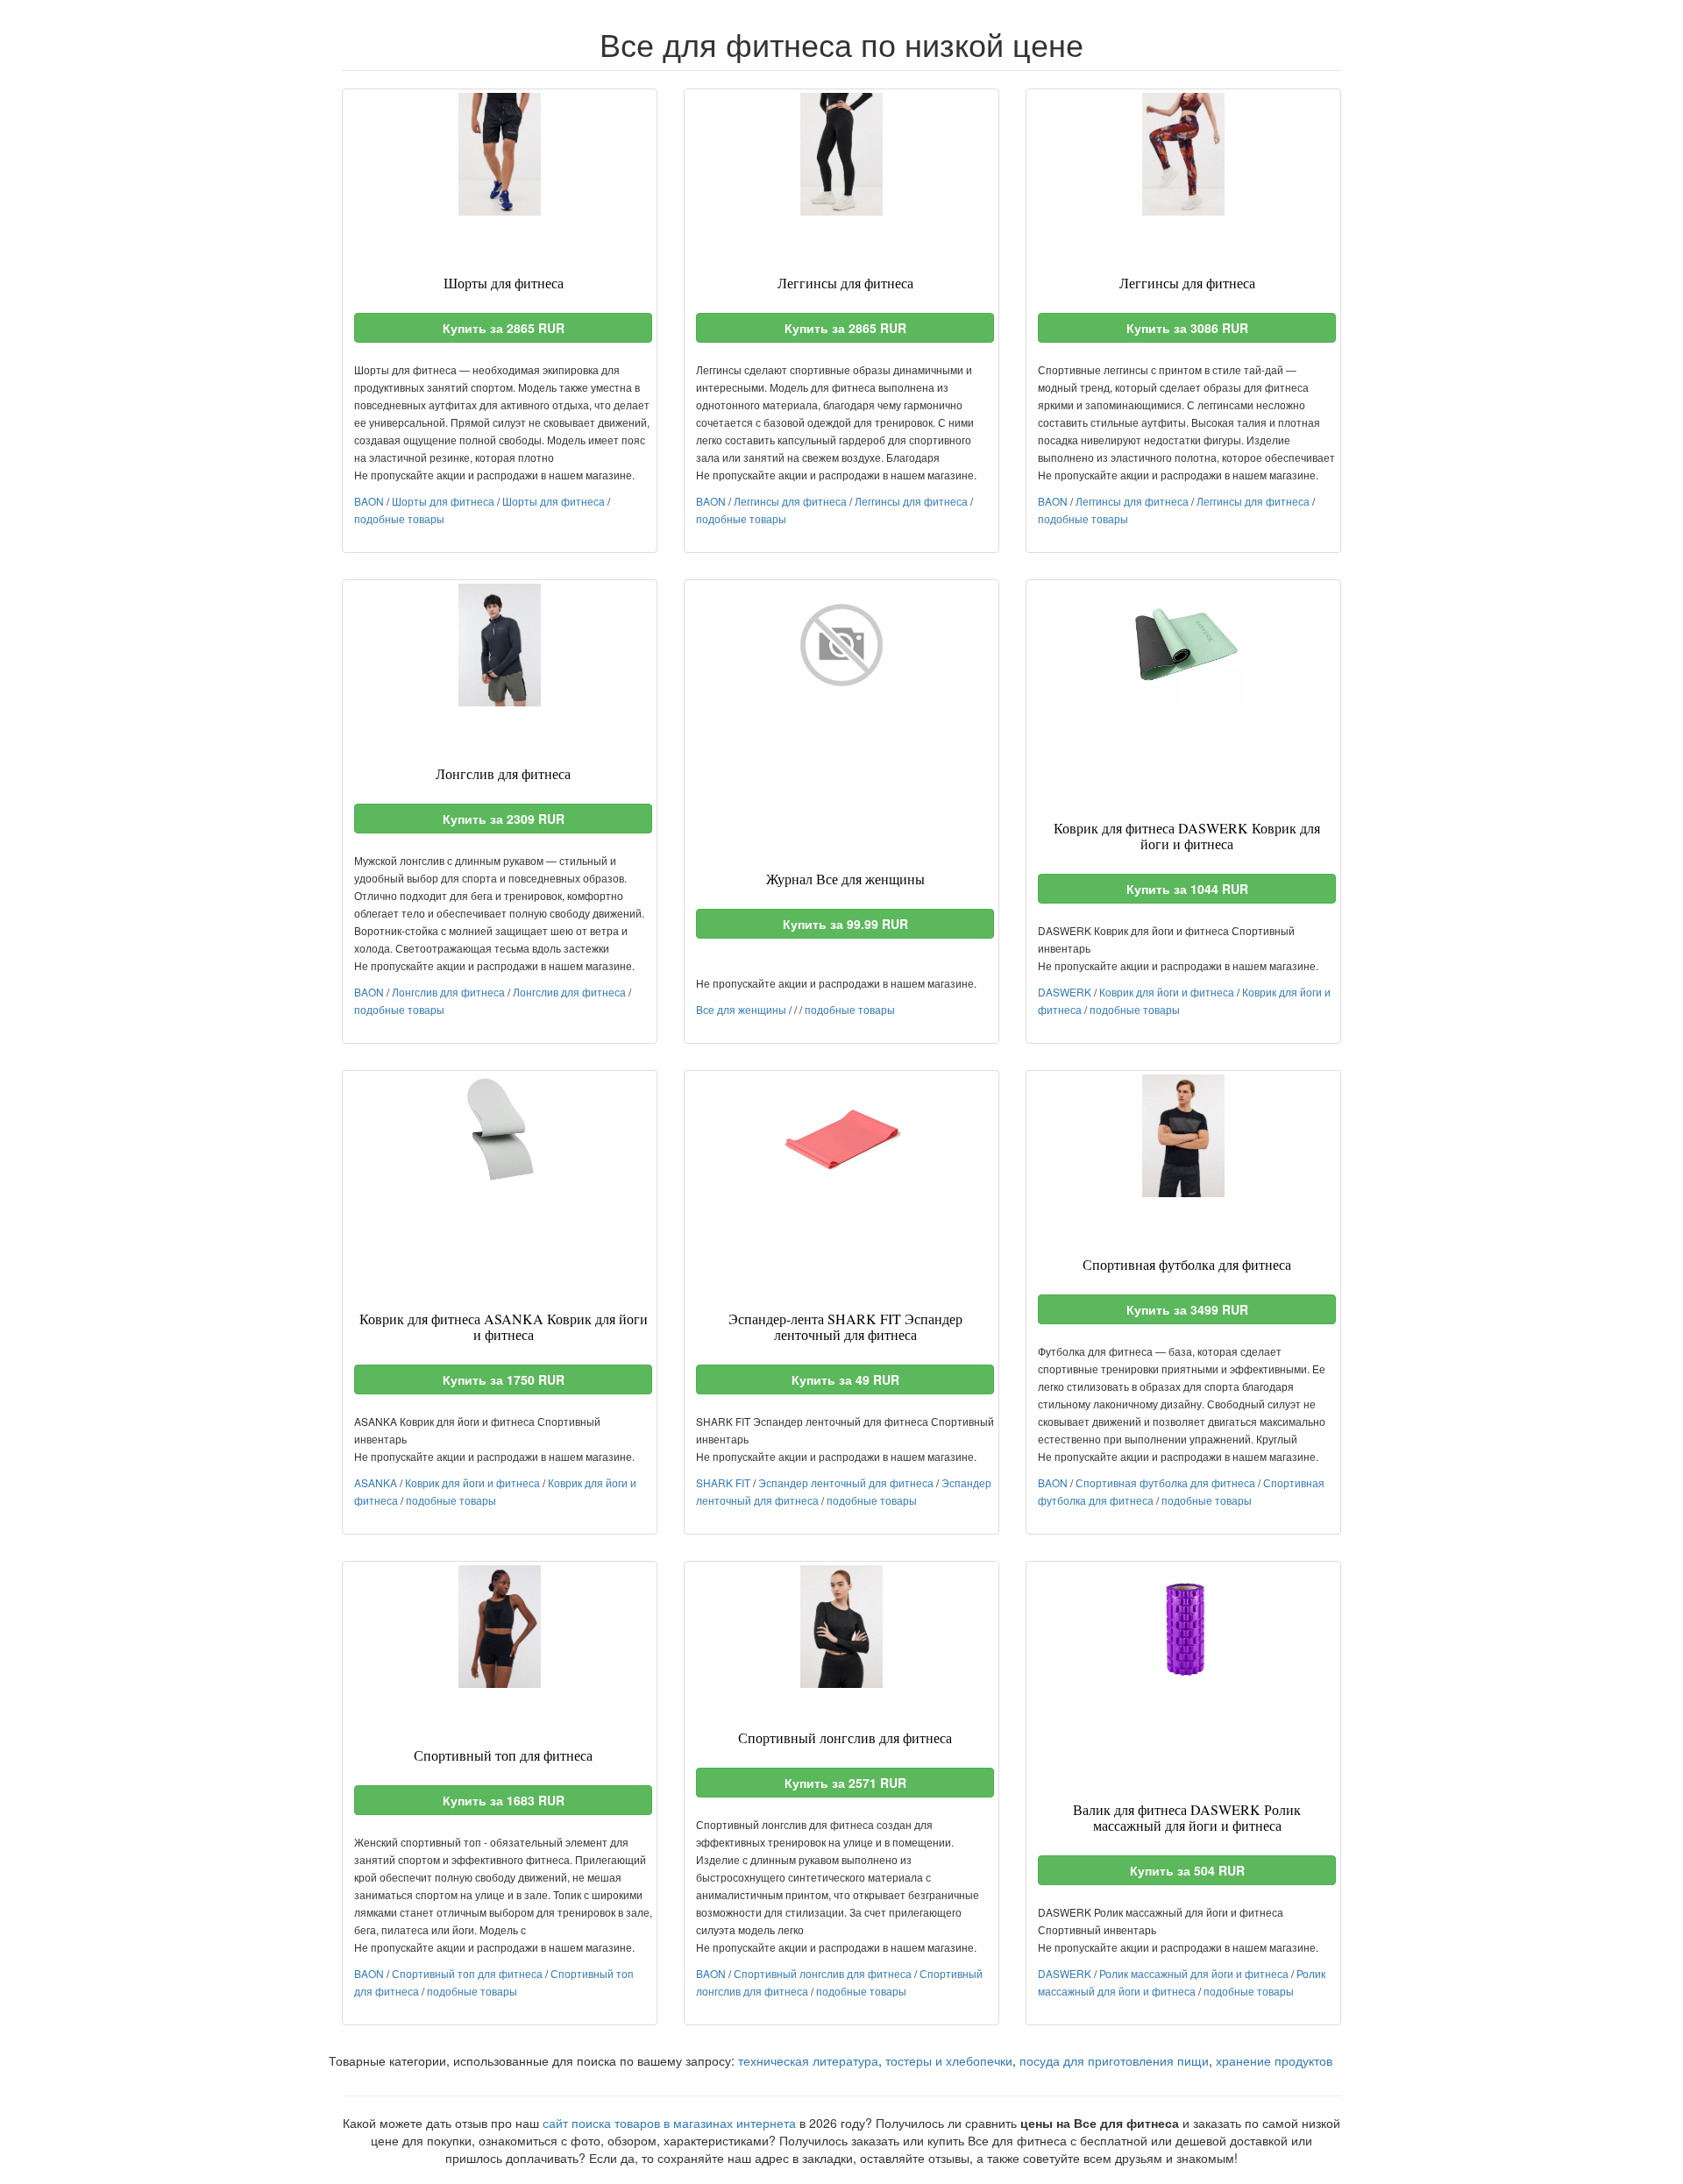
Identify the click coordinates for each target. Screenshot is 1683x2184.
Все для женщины (741, 1009)
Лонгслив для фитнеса (448, 992)
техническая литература (808, 2060)
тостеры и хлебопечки (949, 2060)
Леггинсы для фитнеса (790, 501)
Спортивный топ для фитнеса (467, 1973)
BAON (369, 501)
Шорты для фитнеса (443, 501)
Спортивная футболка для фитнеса (1165, 1482)
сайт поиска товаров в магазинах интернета (669, 2123)
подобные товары (399, 518)
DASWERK (1065, 992)
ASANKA (376, 1482)
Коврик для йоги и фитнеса (1167, 992)
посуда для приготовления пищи (1114, 2060)
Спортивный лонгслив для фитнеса (823, 1973)
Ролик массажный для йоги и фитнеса (1194, 1973)
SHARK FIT (723, 1482)
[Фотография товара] (500, 154)
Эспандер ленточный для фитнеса (846, 1482)
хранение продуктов (1274, 2060)
